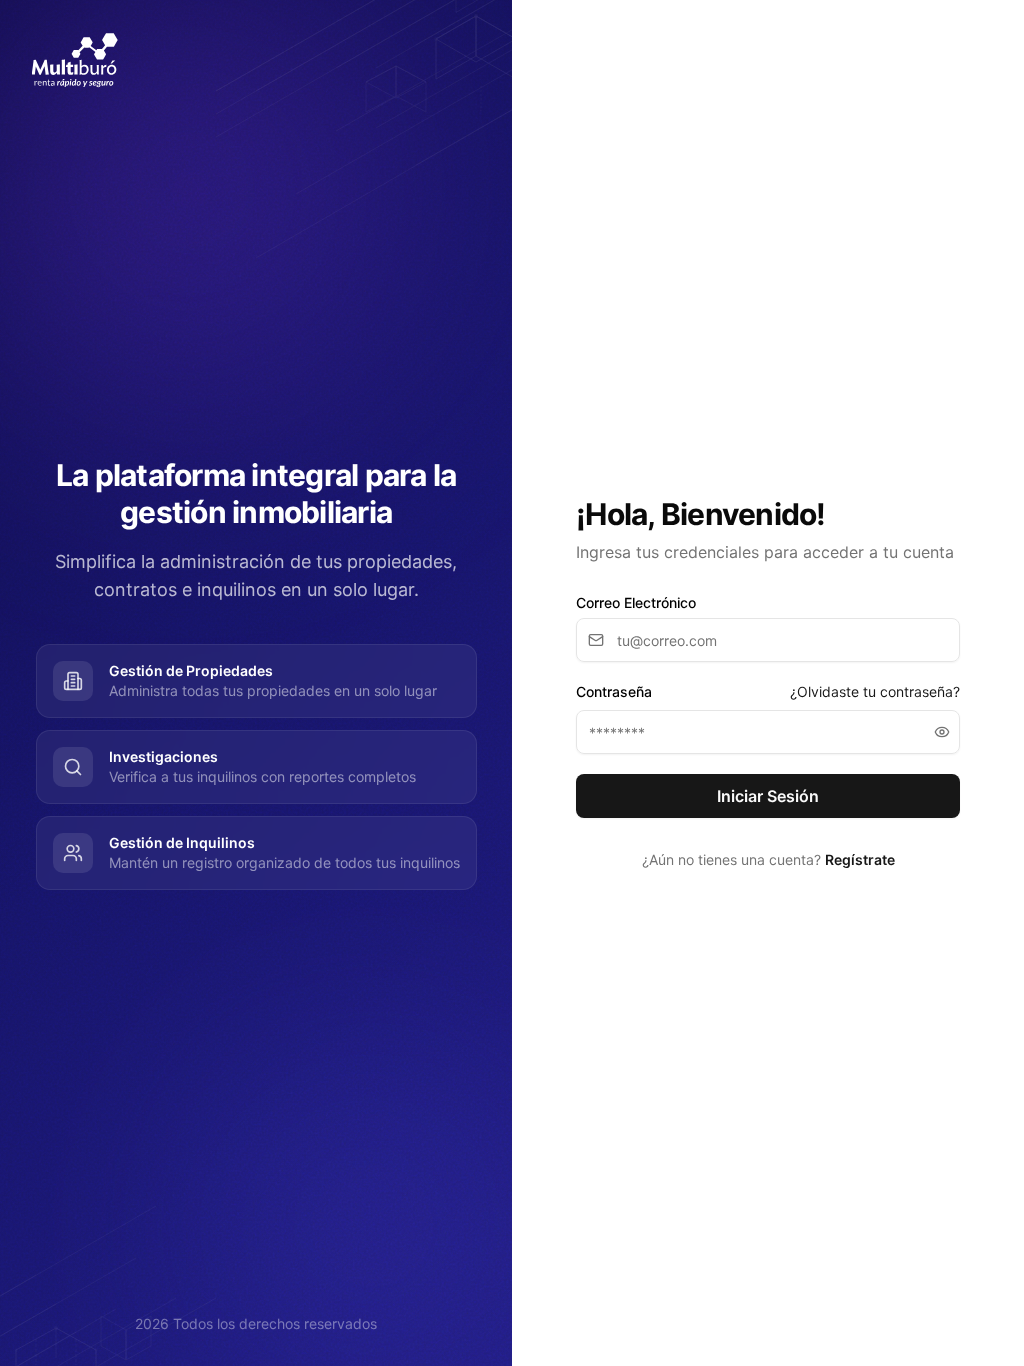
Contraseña (614, 692)
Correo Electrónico (636, 603)
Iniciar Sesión (768, 796)
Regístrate (860, 859)
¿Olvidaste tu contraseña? (875, 691)
